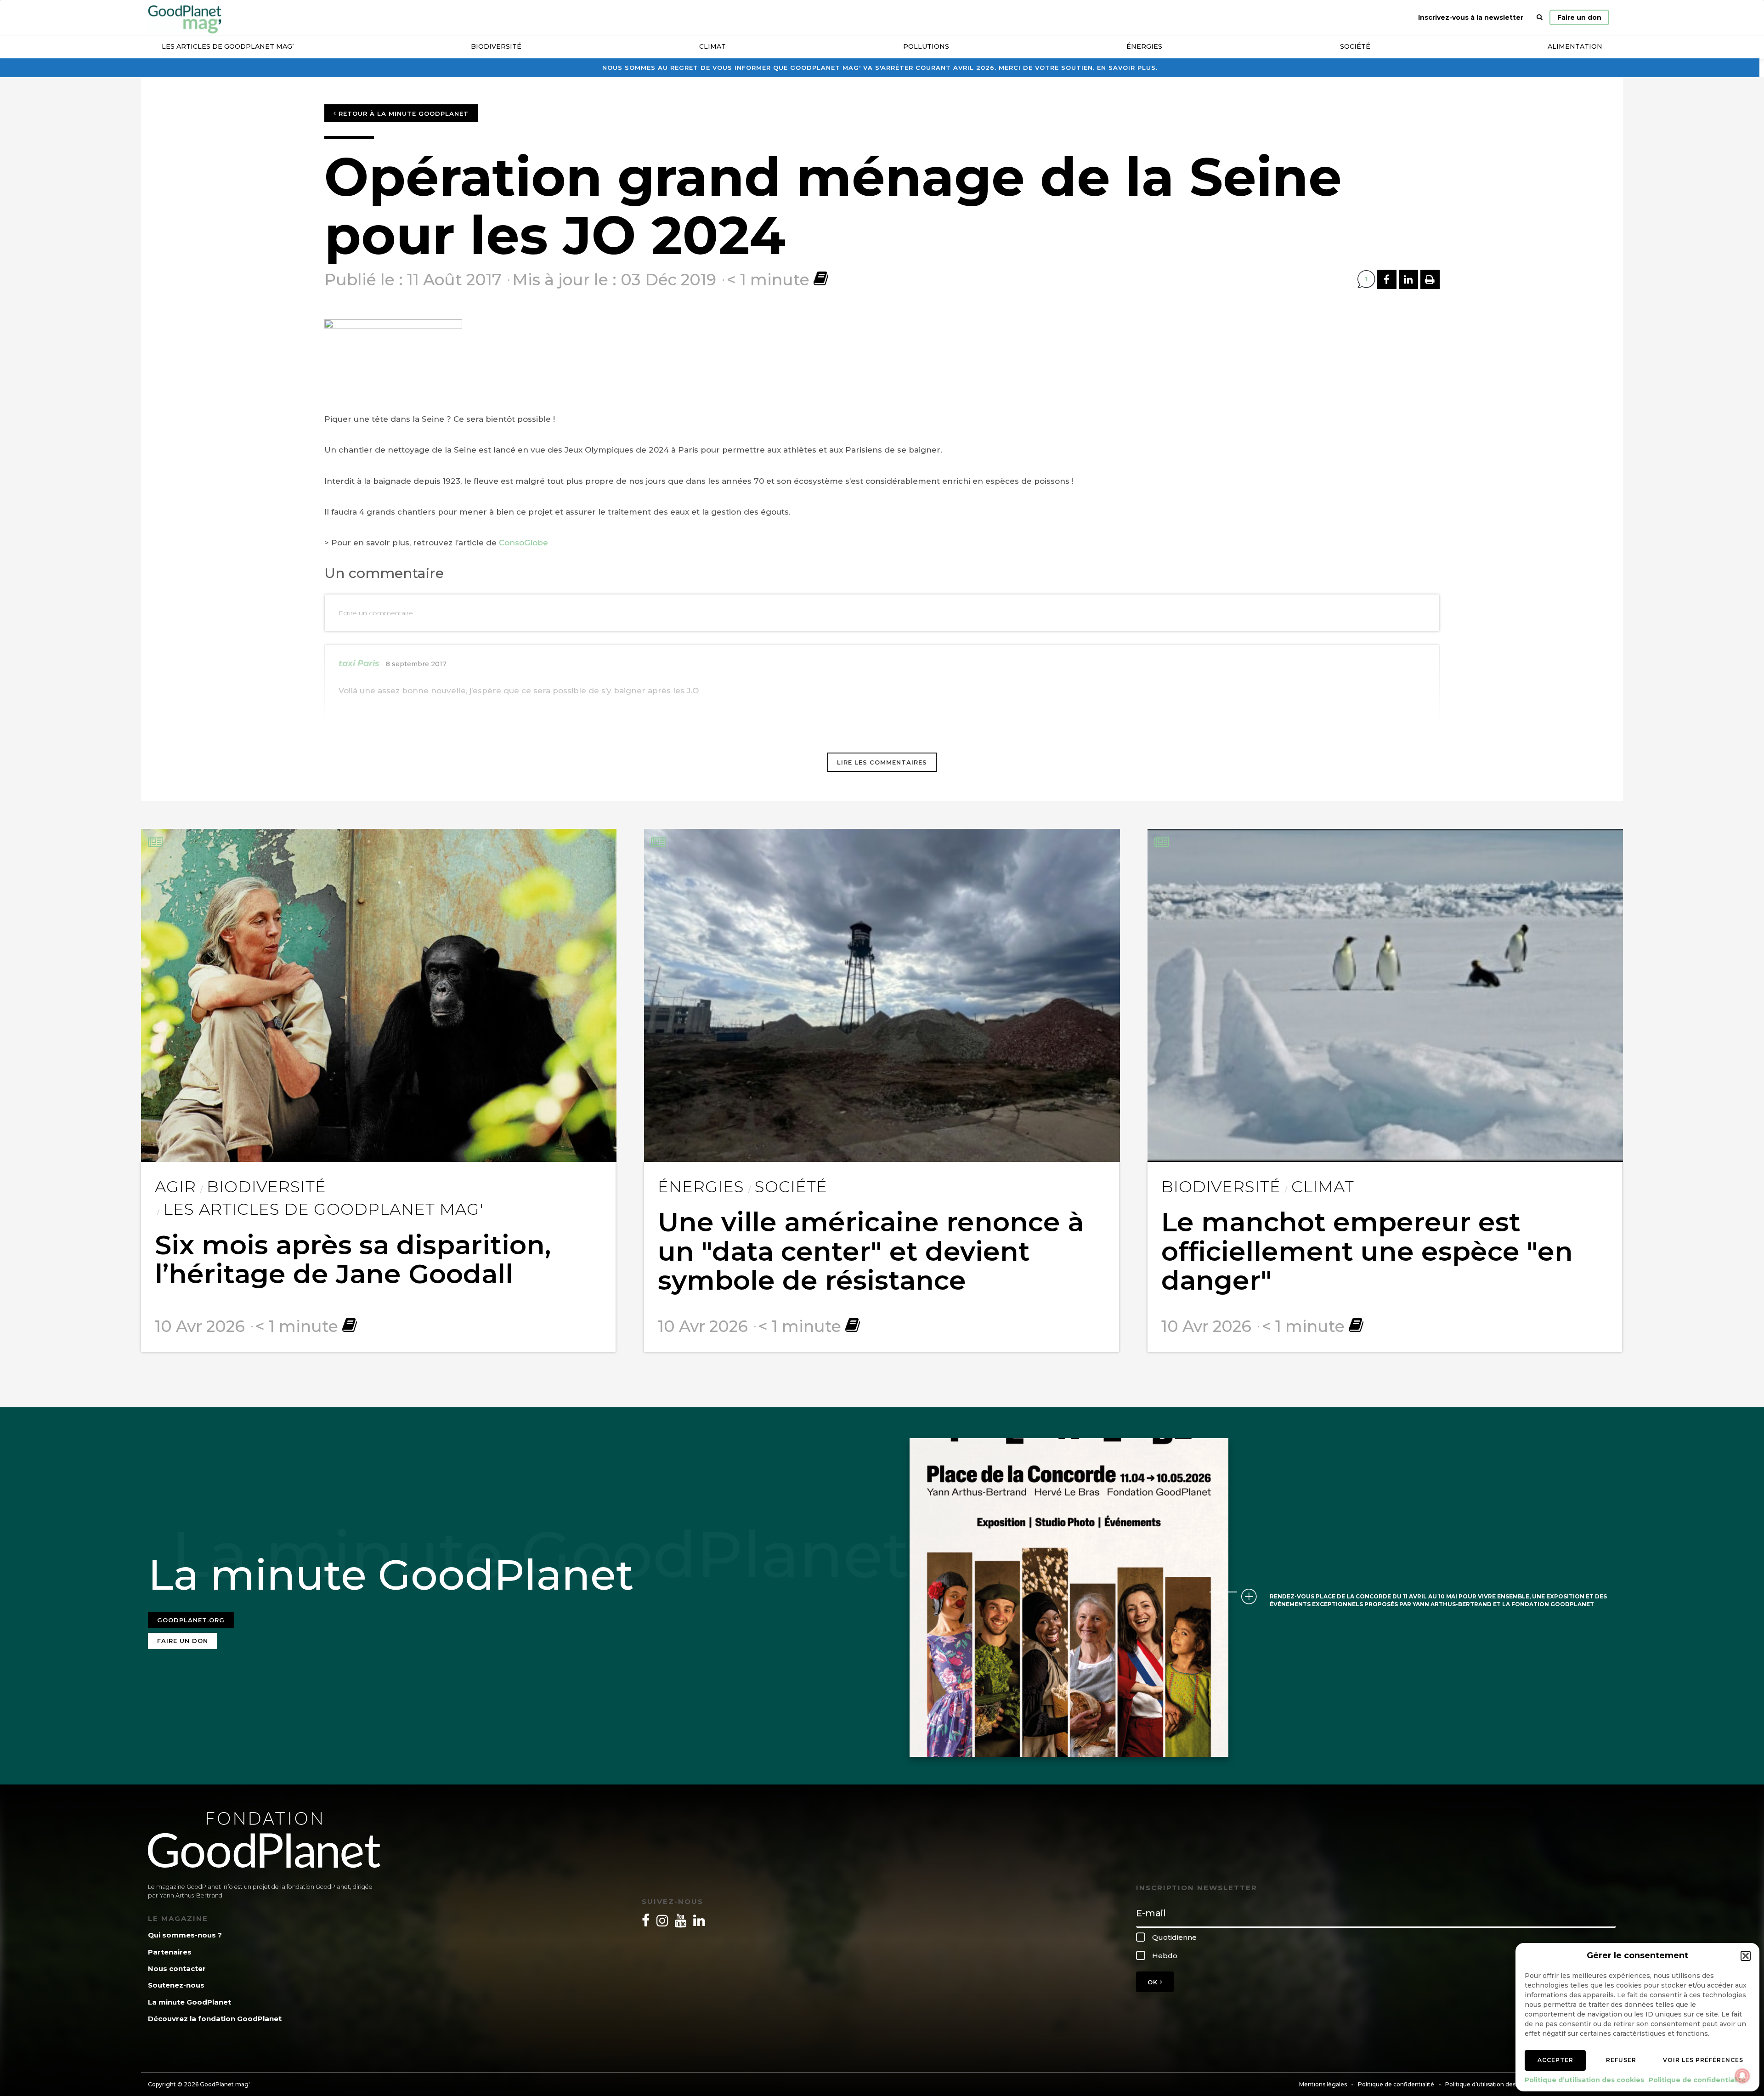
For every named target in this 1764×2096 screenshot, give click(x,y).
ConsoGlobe (525, 543)
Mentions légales (1323, 2084)
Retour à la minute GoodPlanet (402, 113)
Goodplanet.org (191, 1620)
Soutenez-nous (176, 1985)
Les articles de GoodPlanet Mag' (323, 1209)
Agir (175, 1187)
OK (1154, 1982)
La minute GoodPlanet (189, 2002)
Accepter (1555, 2060)
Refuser (1621, 2060)
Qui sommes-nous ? (185, 1935)
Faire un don (1579, 17)
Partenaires (170, 1952)
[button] (1746, 1956)
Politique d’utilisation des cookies (1584, 2080)
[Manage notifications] (1742, 2076)
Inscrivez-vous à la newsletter (1471, 17)
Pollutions (926, 46)
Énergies (1144, 46)
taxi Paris (359, 663)
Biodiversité (496, 46)
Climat (712, 46)
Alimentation (1575, 46)
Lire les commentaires (882, 762)
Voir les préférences (1703, 2060)
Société (1355, 46)
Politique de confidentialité (1697, 2080)
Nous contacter (177, 1969)
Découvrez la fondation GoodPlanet (215, 2019)
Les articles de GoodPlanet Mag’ (228, 46)
